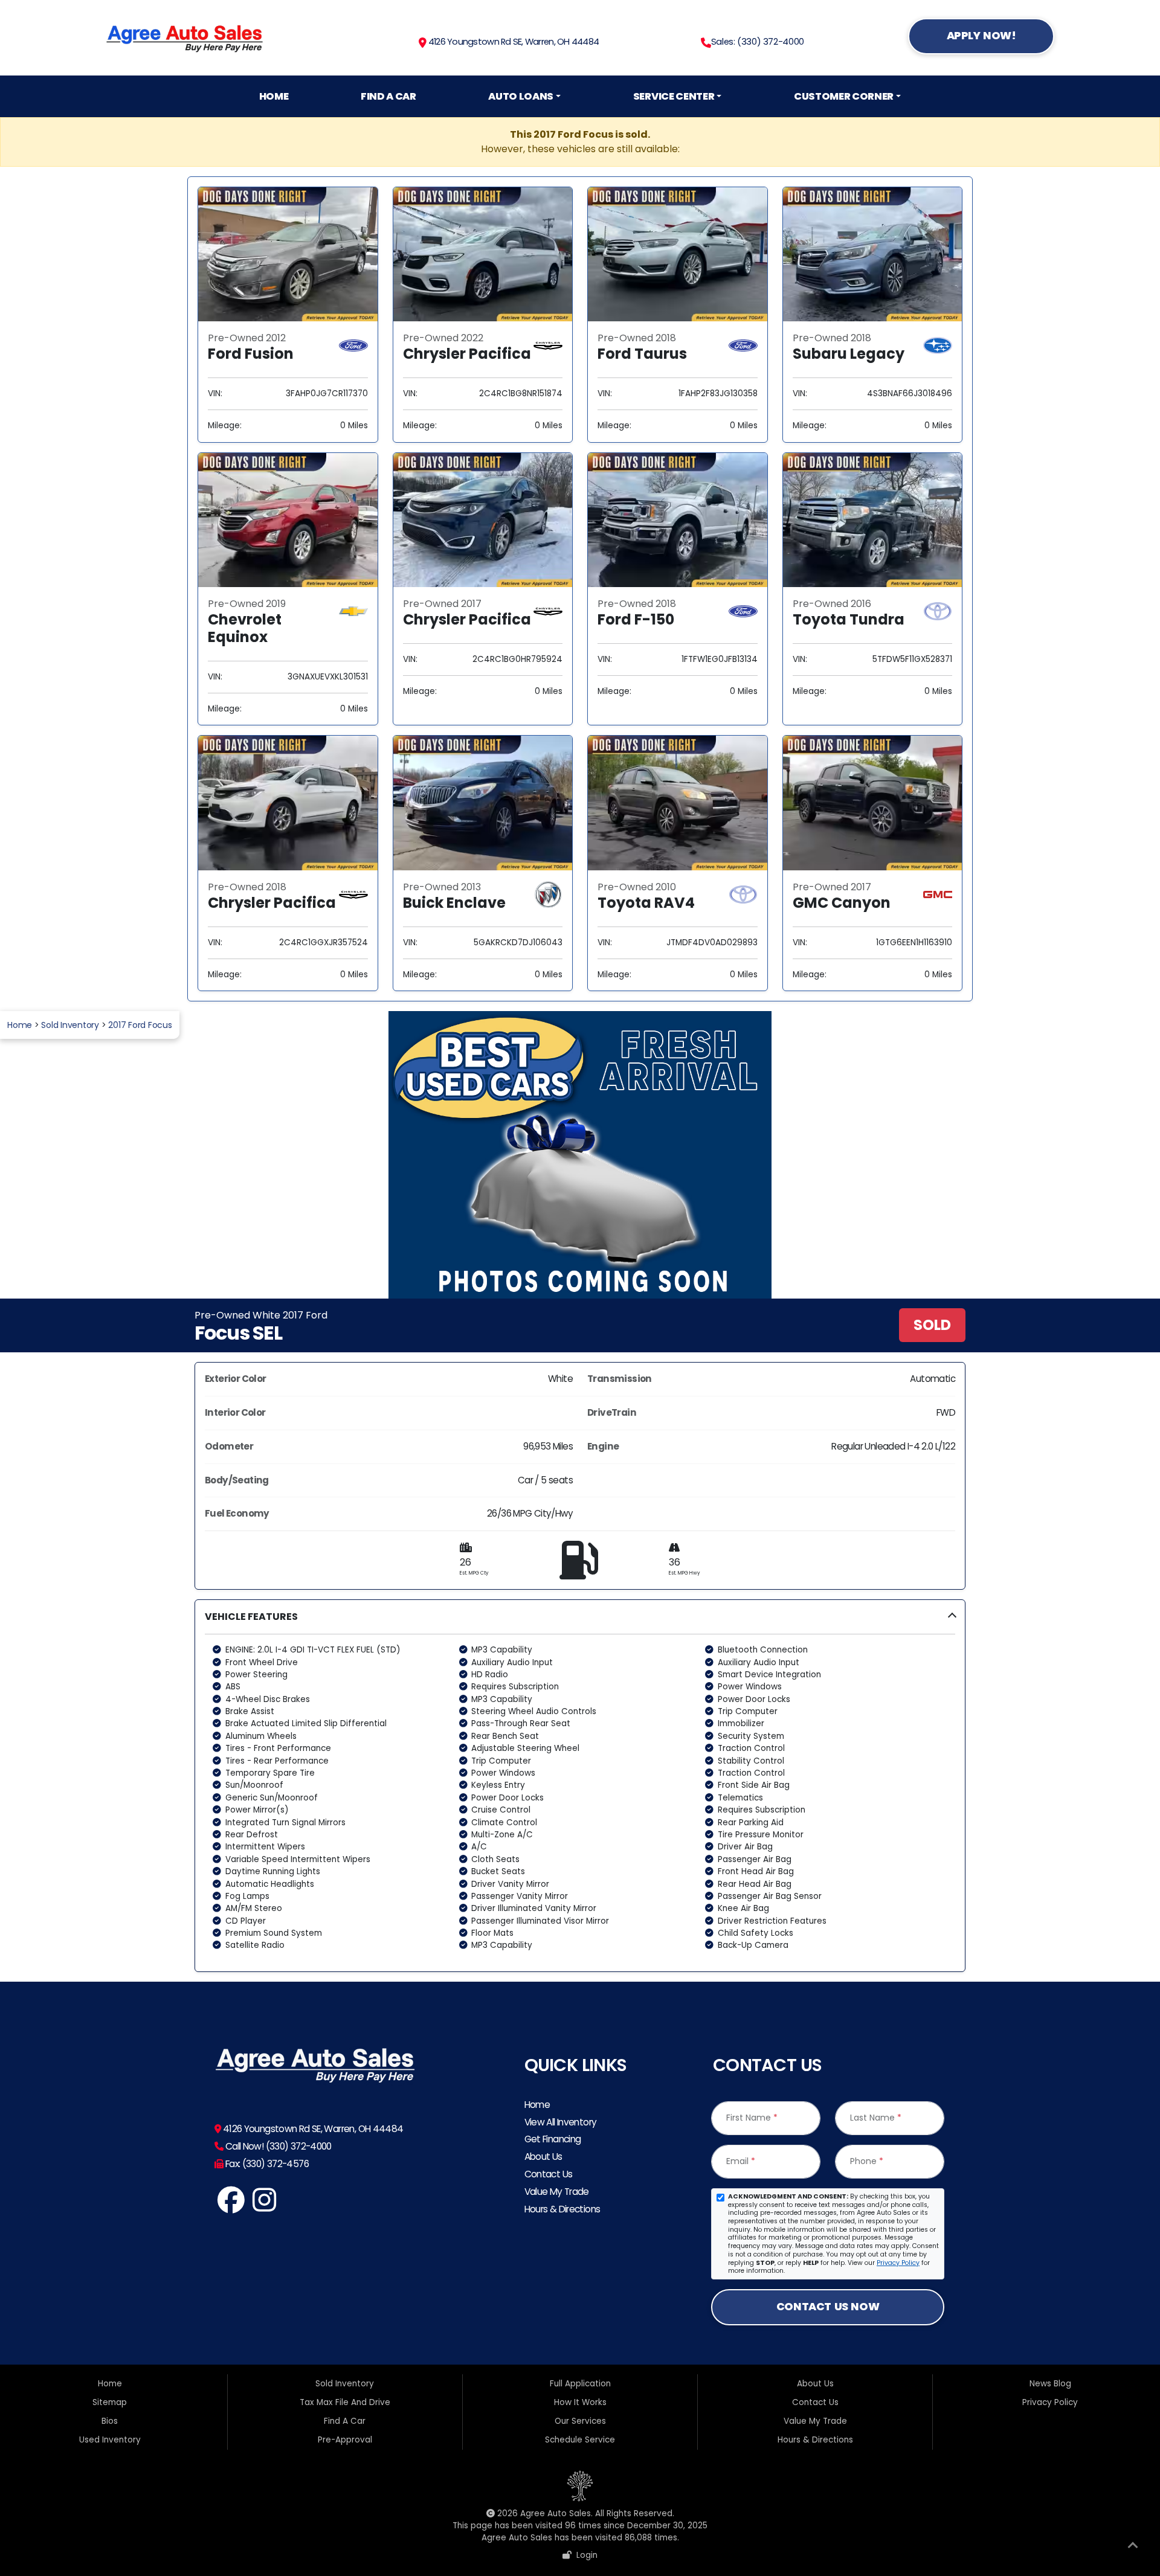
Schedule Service (580, 2440)
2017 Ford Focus (140, 1025)
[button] (580, 1786)
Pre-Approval (345, 2440)
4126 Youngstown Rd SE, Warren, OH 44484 (513, 42)
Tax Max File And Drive (345, 2402)
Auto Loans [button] (521, 96)
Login (585, 2555)
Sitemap (110, 2402)
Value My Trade (557, 2192)
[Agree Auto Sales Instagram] (265, 2207)
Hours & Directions (562, 2209)
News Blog (1050, 2384)
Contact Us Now (828, 2306)
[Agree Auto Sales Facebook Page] (231, 2207)
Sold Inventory (70, 1025)
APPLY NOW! (981, 35)
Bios (110, 2421)
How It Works (580, 2402)
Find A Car (388, 96)
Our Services (580, 2421)
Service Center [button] (674, 96)
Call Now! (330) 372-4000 (277, 2146)
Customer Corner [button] (844, 96)
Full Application (580, 2384)
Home (274, 96)
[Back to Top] (1133, 2548)
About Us (543, 2157)
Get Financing (553, 2139)
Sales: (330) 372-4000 (758, 42)
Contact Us (549, 2174)
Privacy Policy (898, 2263)
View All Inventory (561, 2122)
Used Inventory (110, 2440)
